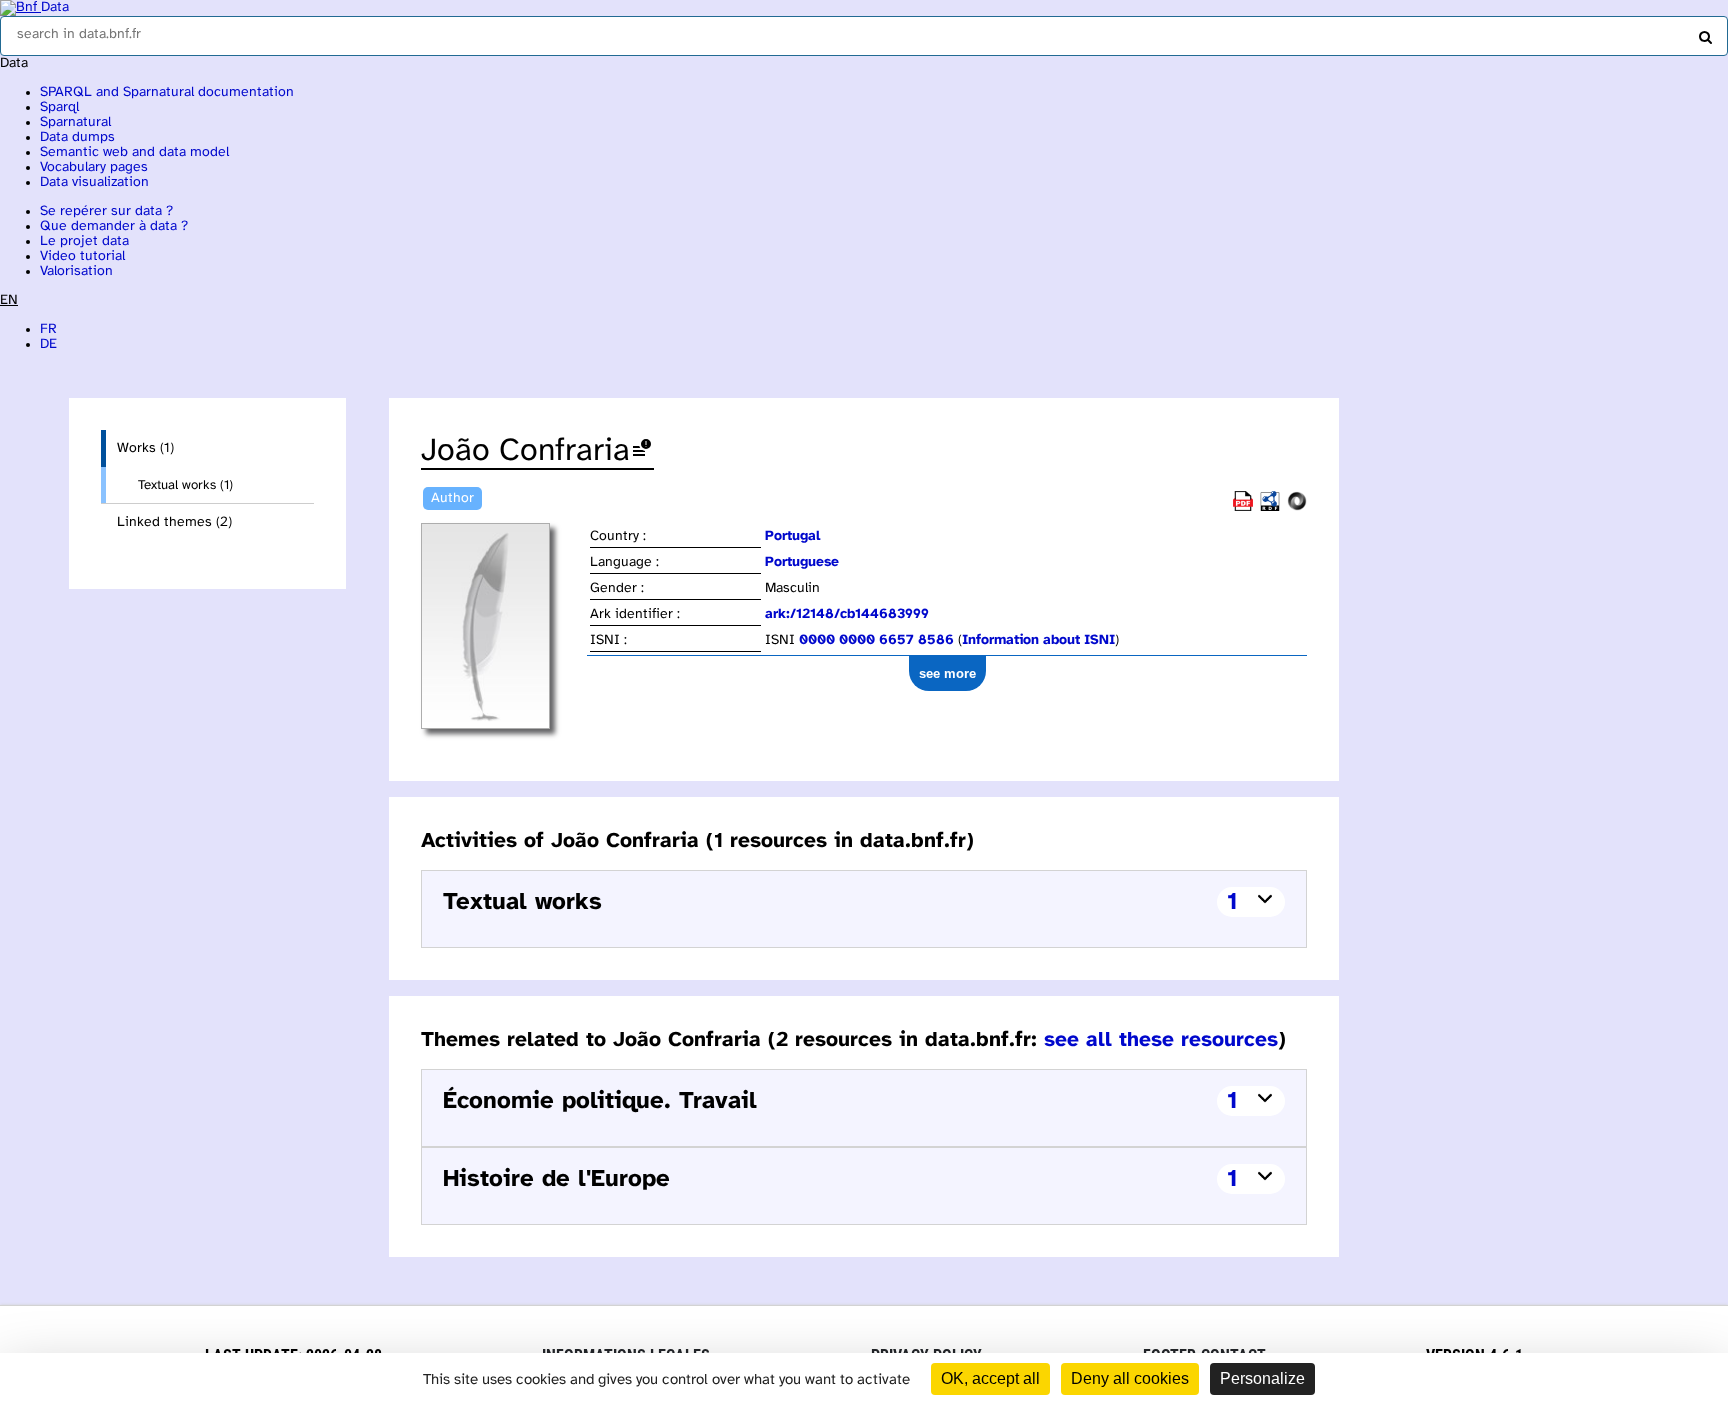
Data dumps (77, 137)
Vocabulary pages (94, 167)
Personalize (1262, 1378)
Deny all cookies (1130, 1378)
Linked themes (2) (174, 522)
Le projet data (84, 241)
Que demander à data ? (114, 226)
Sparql (59, 107)
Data (55, 7)
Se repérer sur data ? (106, 211)
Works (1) (145, 448)
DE (48, 344)
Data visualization (94, 182)
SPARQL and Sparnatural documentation (167, 92)
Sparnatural (75, 122)
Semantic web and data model (134, 152)
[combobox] (864, 36)
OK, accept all (990, 1378)
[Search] (1703, 33)
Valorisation (76, 271)
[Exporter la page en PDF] (1243, 507)
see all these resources (1161, 1040)
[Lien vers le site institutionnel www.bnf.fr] (20, 7)
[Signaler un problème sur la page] (642, 451)
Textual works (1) (185, 485)
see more (947, 673)
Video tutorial (82, 256)
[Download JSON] (1297, 507)
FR (48, 329)
